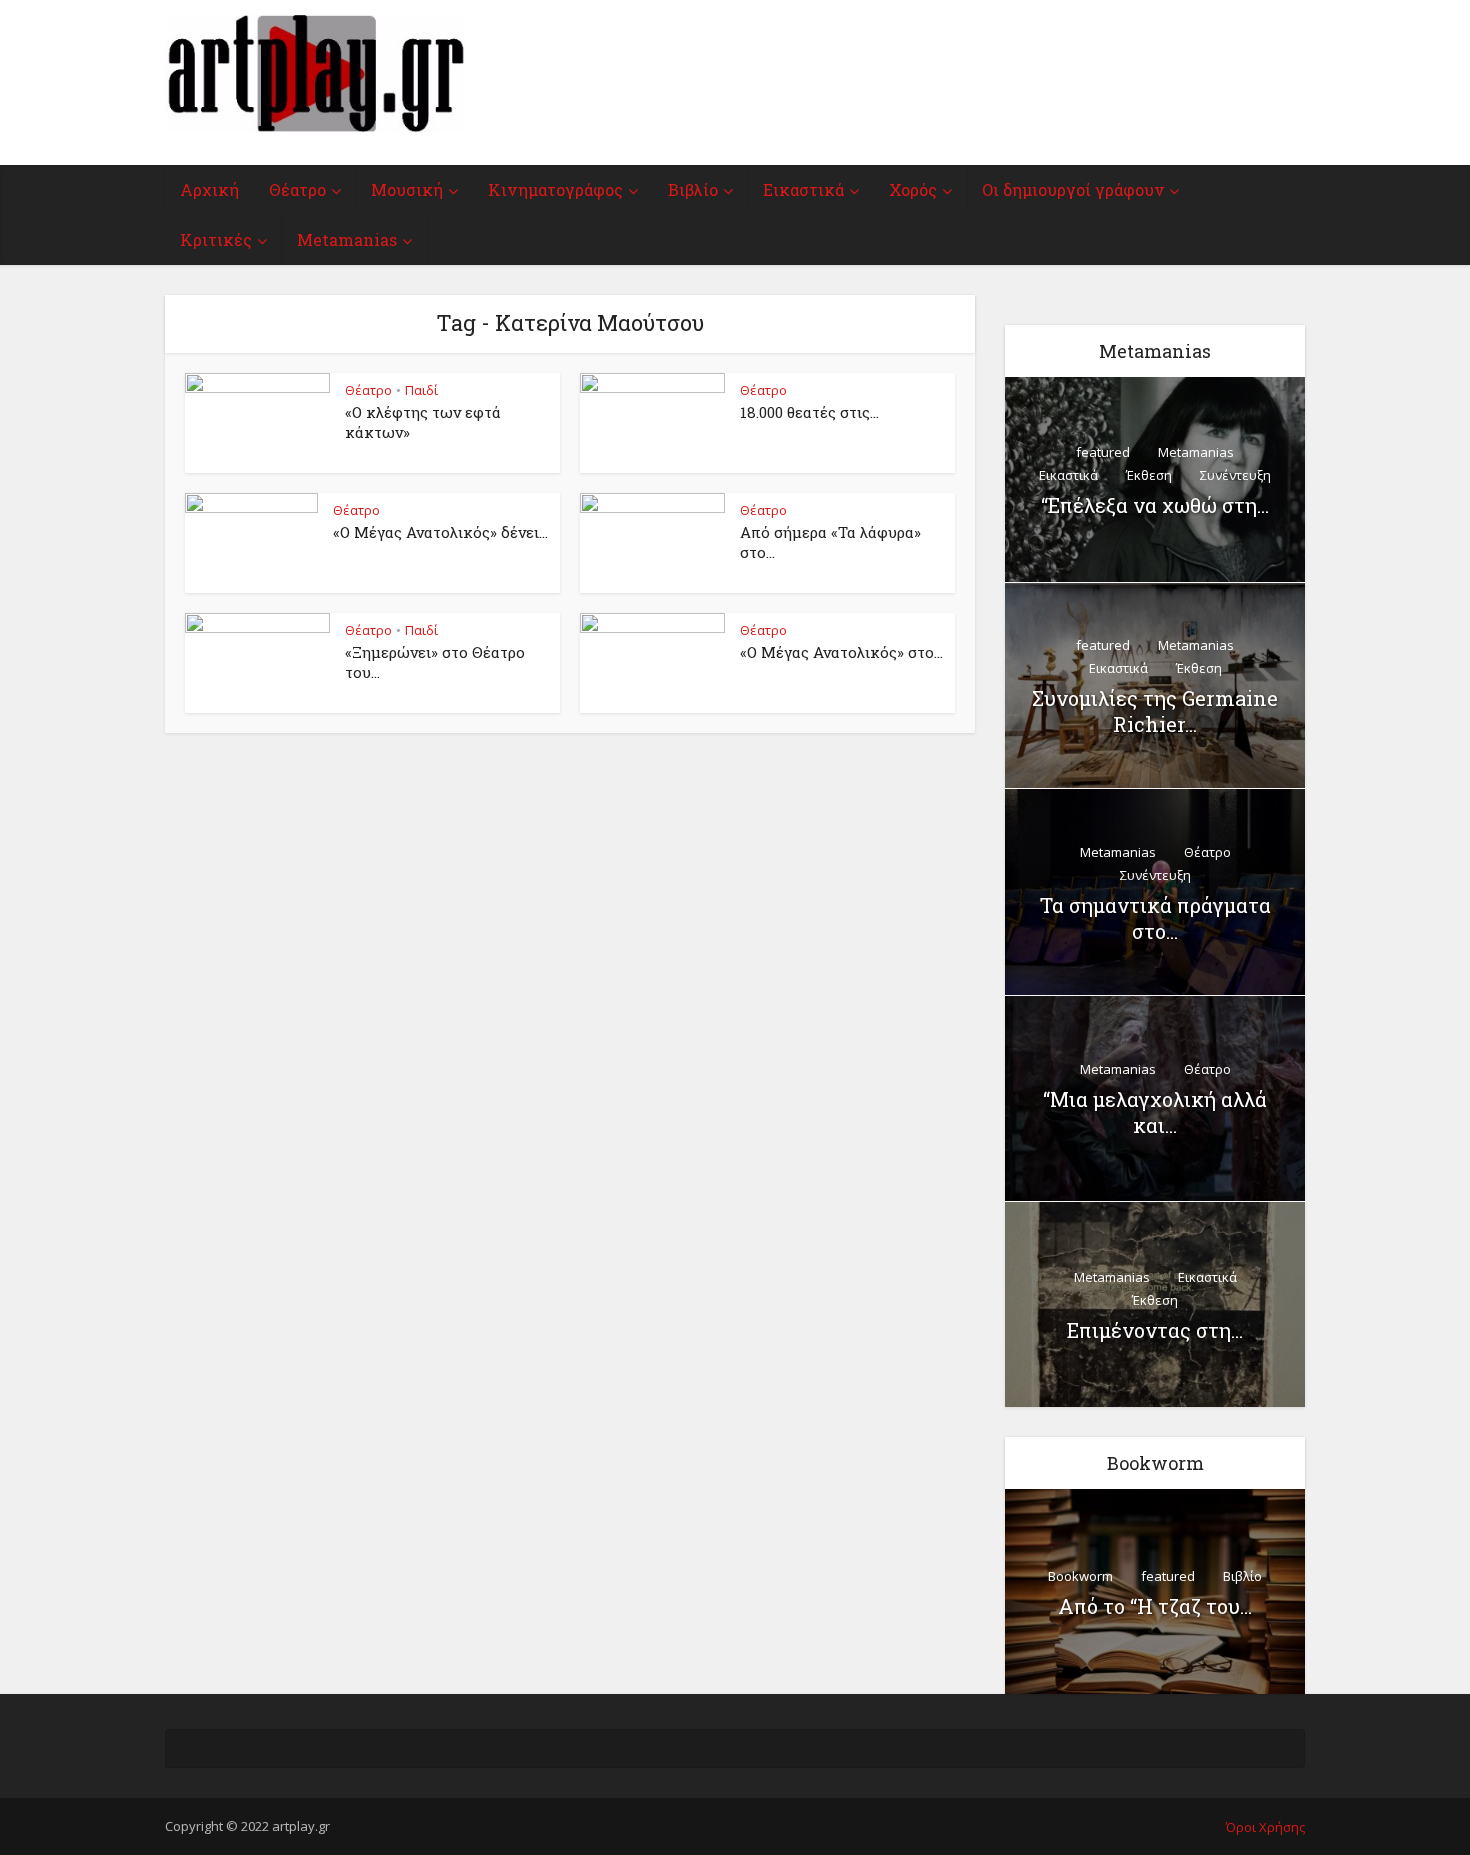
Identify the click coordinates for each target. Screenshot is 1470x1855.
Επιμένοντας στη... (1155, 1330)
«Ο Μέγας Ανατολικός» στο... (841, 652)
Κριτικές (216, 239)
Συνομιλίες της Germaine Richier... (1155, 711)
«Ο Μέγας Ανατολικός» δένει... (440, 532)
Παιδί (421, 390)
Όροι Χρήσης (1265, 1827)
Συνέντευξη (1235, 475)
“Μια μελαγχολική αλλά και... (1155, 1112)
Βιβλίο (693, 189)
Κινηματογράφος (555, 189)
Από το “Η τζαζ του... (1155, 1606)
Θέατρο (297, 189)
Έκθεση (1149, 475)
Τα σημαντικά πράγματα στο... (1155, 918)
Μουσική (407, 189)
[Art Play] (315, 73)
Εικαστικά (803, 189)
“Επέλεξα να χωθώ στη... (1155, 505)
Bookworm (1080, 1576)
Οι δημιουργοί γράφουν (1073, 189)
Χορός (913, 189)
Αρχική (209, 189)
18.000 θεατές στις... (809, 412)
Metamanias (347, 239)
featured (1103, 452)
